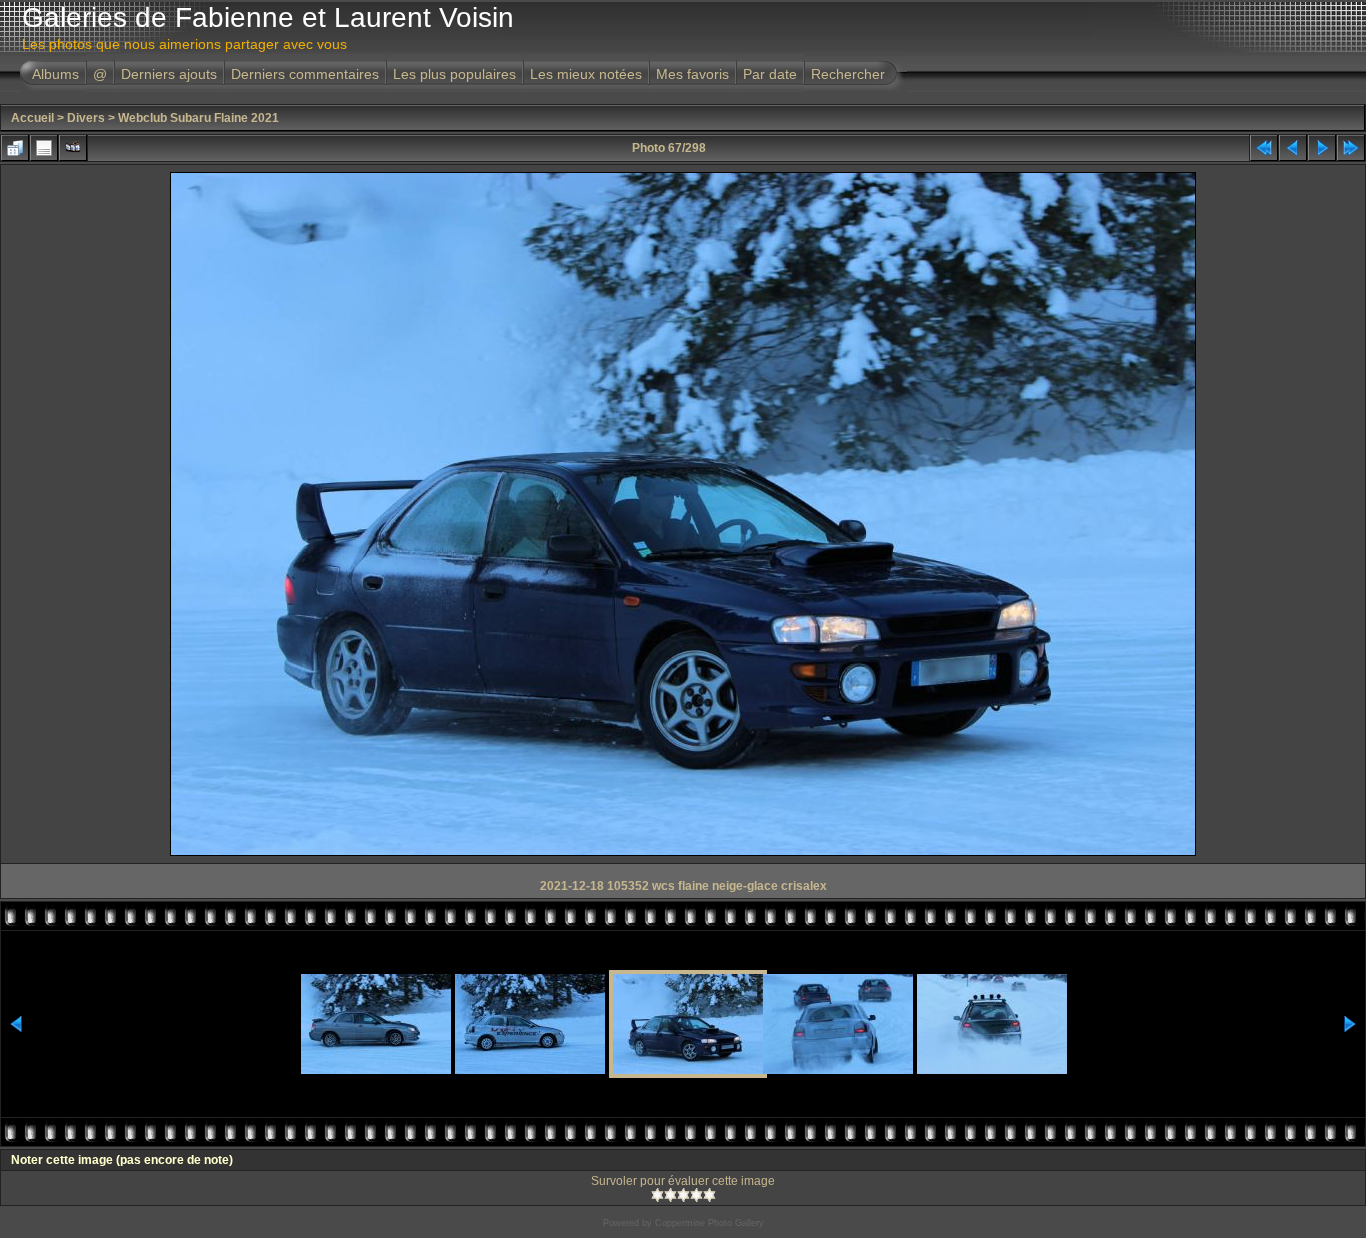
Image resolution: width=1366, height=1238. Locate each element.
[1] (657, 1195)
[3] (683, 1195)
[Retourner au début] (1264, 148)
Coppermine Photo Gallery (709, 1223)
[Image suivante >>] (1322, 148)
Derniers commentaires (305, 74)
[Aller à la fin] (1351, 148)
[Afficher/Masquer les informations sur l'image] (44, 148)
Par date (770, 74)
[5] (709, 1195)
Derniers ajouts (169, 74)
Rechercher (848, 74)
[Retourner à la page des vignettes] (15, 148)
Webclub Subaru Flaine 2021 (198, 118)
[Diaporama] (73, 148)
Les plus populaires (454, 74)
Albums (55, 74)
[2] (670, 1195)
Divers (86, 118)
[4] (696, 1195)
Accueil (32, 118)
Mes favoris (692, 74)
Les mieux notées (586, 74)
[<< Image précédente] (1293, 148)
